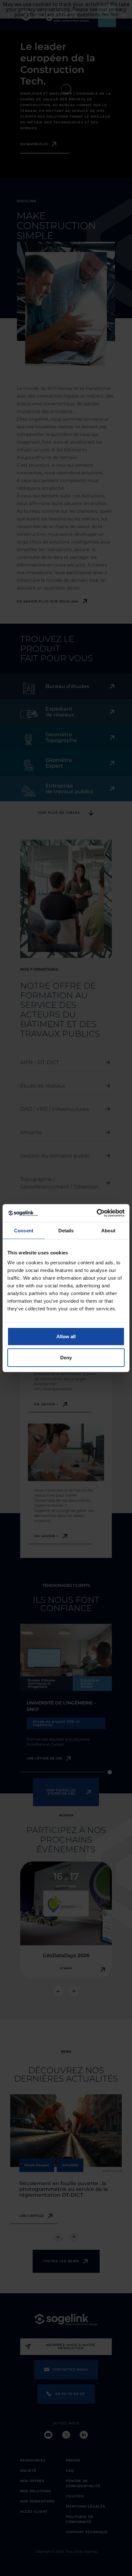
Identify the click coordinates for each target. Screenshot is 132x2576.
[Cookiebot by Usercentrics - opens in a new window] (97, 1213)
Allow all (66, 1336)
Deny (66, 1357)
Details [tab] (66, 1230)
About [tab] (108, 1230)
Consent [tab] (24, 1230)
